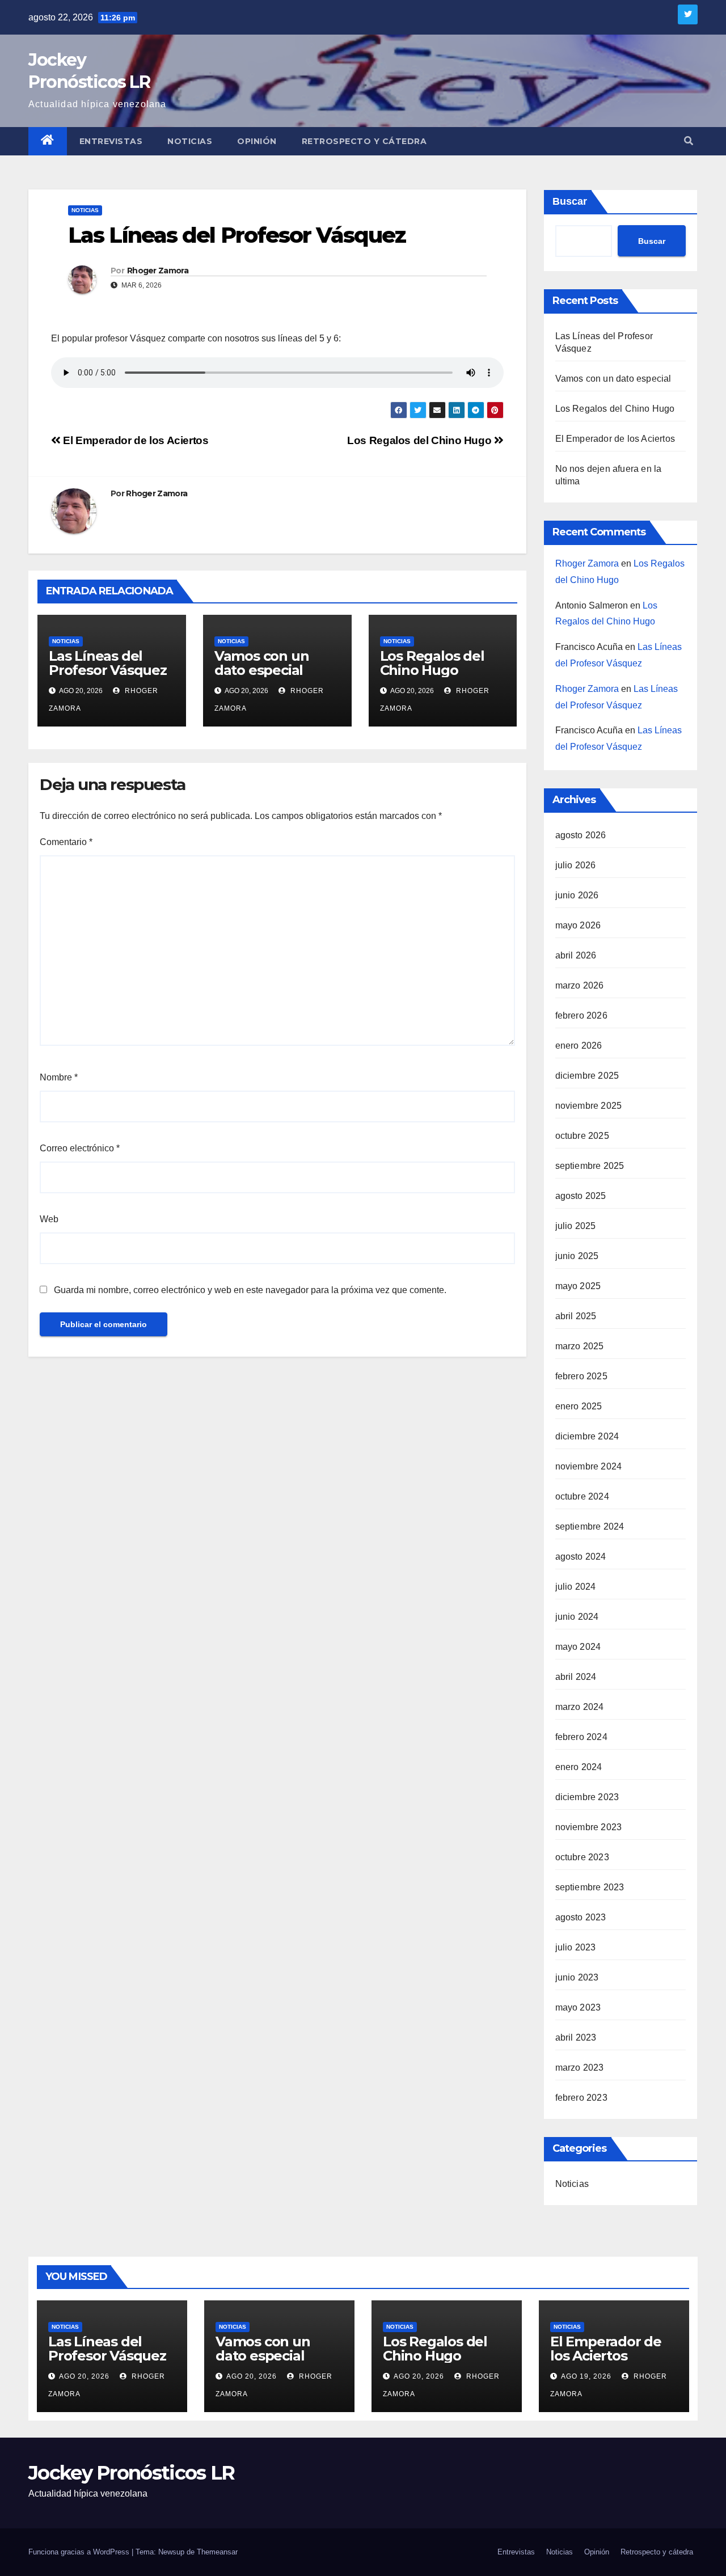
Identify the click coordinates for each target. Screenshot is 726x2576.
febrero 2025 (581, 1376)
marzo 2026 (580, 985)
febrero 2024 (581, 1737)
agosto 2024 (581, 1557)
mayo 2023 (578, 2007)
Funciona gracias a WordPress (80, 2552)
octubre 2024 (582, 1496)
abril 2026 (576, 955)
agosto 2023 (581, 1917)
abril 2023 (576, 2037)
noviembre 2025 (589, 1106)
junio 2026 (577, 895)
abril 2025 (576, 1316)
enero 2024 (579, 1767)
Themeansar (217, 2552)
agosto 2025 (581, 1196)
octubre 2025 (582, 1136)
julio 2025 (576, 1226)
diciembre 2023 (587, 1797)
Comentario (66, 842)
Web (49, 1219)
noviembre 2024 (589, 1466)
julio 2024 (576, 1587)
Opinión (257, 141)
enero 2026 (579, 1046)
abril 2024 (576, 1677)
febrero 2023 (581, 2098)
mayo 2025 (578, 1286)
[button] (689, 141)
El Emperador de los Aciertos (135, 440)
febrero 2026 (581, 1015)
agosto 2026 (581, 835)
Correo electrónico (80, 1148)
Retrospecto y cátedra (364, 141)
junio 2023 (577, 1977)
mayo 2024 (578, 1647)
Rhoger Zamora (158, 271)
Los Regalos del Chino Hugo (421, 440)
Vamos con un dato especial (262, 663)
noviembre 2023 (589, 1827)
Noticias (190, 141)
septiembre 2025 (590, 1166)
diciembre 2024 (587, 1436)
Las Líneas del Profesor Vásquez (108, 663)
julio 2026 (576, 865)
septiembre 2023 (590, 1887)
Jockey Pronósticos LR (131, 2473)
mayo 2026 (578, 925)
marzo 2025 (580, 1346)
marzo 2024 (580, 1707)
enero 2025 (579, 1406)
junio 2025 (577, 1256)
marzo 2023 (580, 2068)
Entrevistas (111, 141)
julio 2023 (576, 1947)
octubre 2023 (582, 1857)
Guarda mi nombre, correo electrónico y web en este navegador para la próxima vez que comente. (250, 1290)
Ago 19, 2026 (586, 2376)
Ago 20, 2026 (84, 2376)
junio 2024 (577, 1617)
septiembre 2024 (590, 1526)
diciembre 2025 (587, 1076)
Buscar (570, 201)
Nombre (59, 1077)
